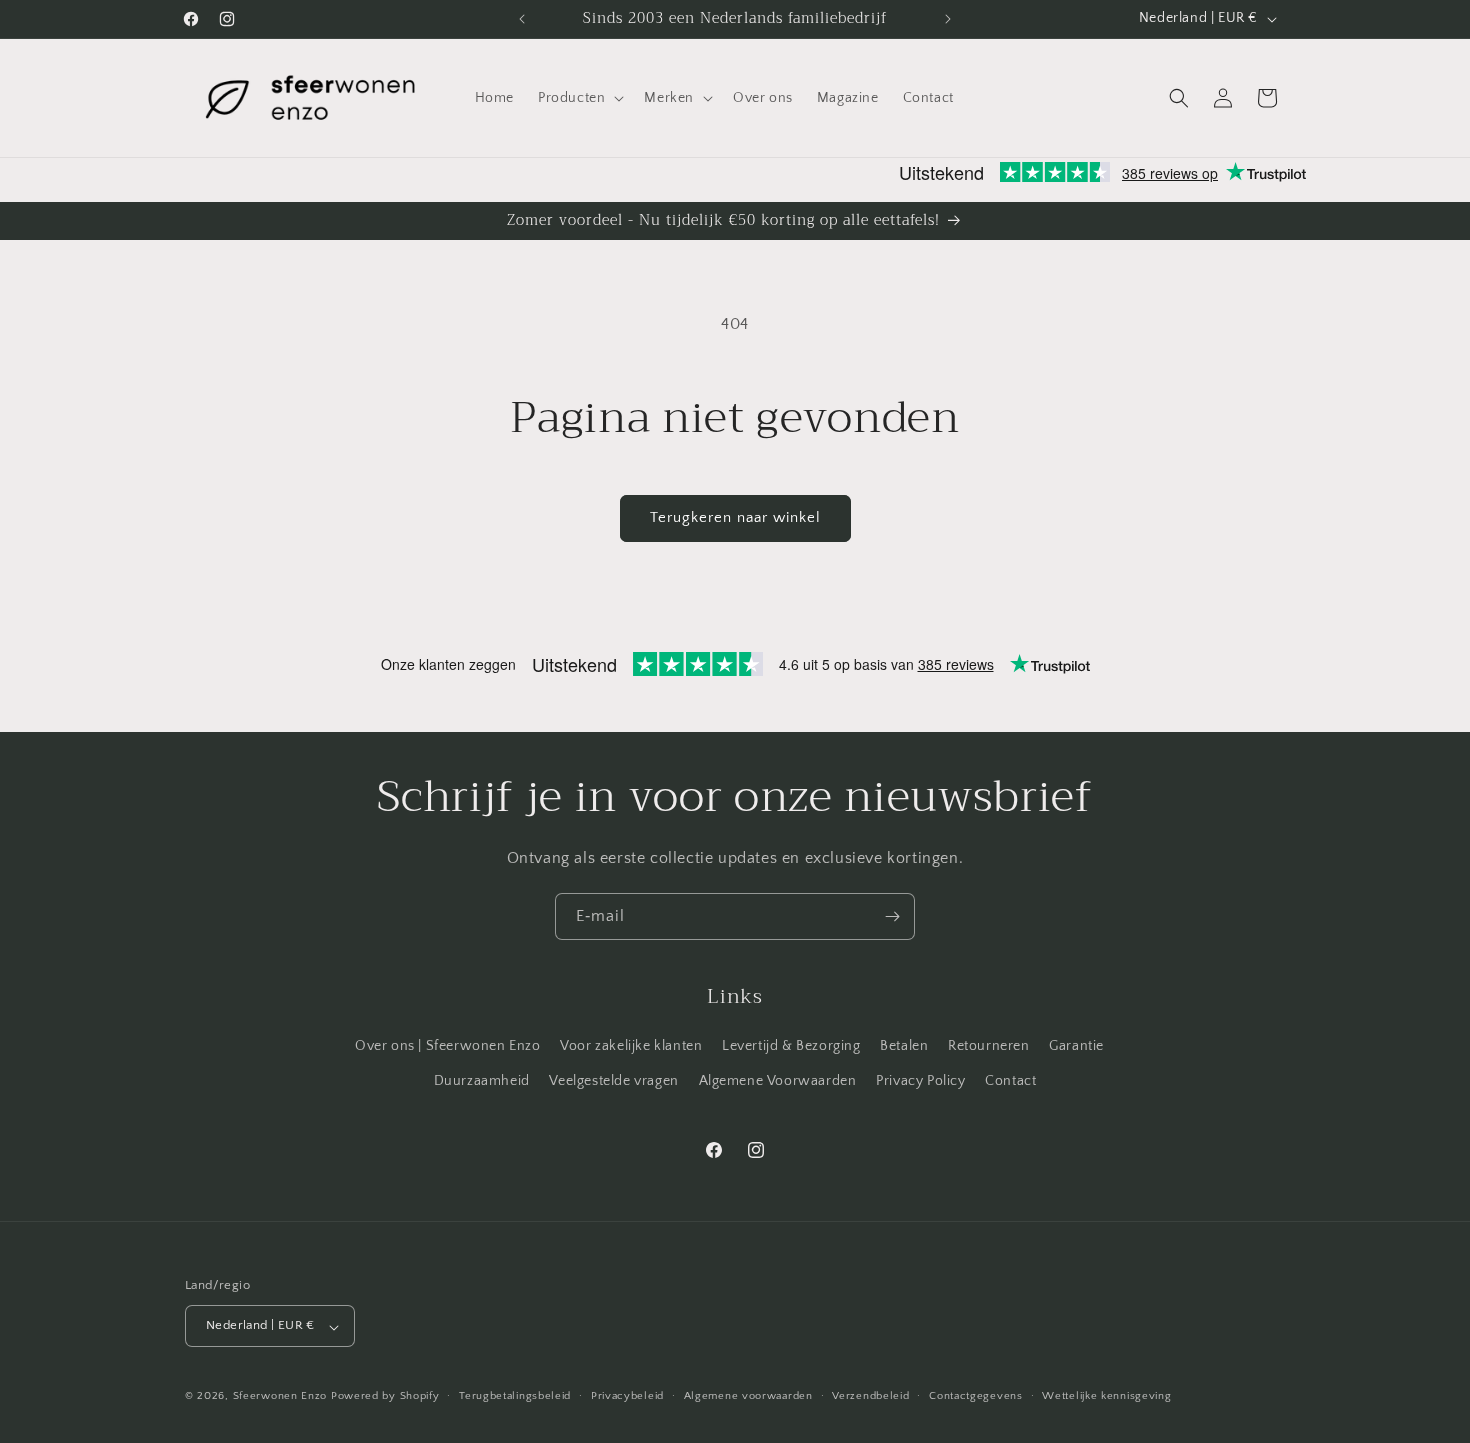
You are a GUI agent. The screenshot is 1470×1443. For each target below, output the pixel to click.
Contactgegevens (976, 1396)
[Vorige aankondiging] (522, 19)
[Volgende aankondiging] (948, 19)
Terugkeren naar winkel (735, 517)
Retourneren (989, 1046)
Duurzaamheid (482, 1081)
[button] (579, 98)
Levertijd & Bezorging (791, 1046)
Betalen (904, 1046)
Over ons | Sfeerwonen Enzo (448, 1046)
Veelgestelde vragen (613, 1081)
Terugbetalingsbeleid (515, 1396)
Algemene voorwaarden (748, 1396)
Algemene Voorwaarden (778, 1081)
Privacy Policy (920, 1081)
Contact (1010, 1081)
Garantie (1076, 1046)
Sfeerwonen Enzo (280, 1397)
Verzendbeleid (870, 1396)
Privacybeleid (627, 1396)
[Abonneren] (892, 916)
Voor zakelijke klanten (631, 1046)
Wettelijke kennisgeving (1106, 1396)
